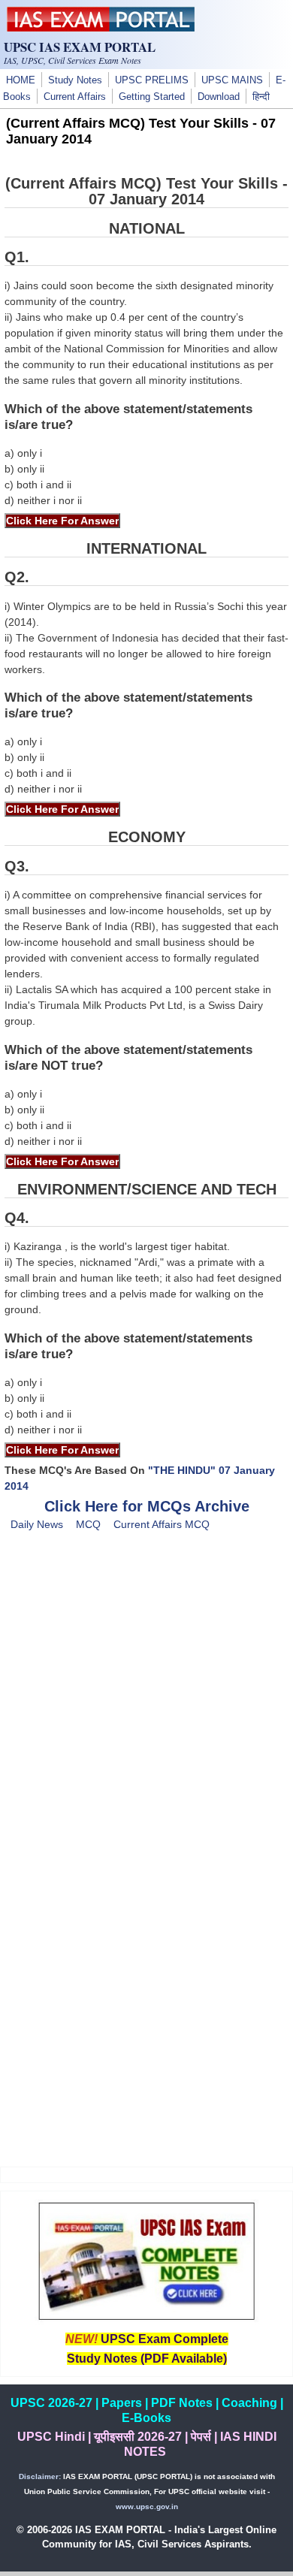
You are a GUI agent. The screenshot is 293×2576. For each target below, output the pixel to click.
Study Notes (75, 80)
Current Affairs (75, 97)
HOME (21, 80)
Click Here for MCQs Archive (147, 1506)
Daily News (37, 1524)
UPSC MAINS (232, 80)
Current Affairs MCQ (162, 1524)
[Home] (101, 28)
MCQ (88, 1524)
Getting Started (152, 97)
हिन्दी (261, 97)
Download (219, 97)
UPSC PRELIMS (152, 80)
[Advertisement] (146, 1712)
